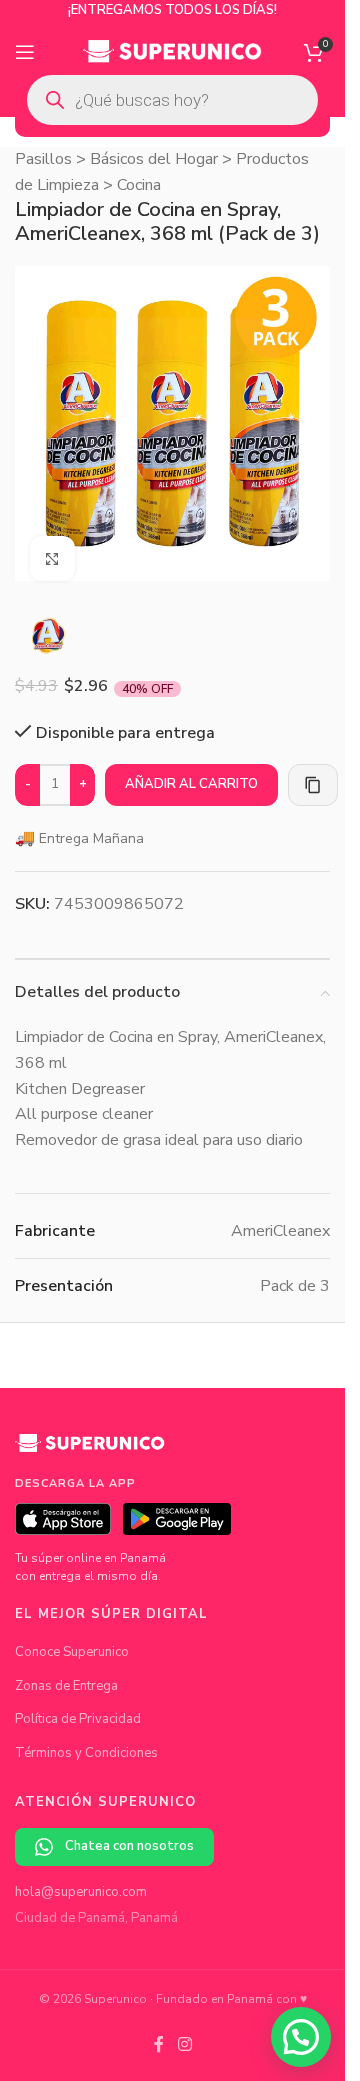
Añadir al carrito (191, 769)
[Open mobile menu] (25, 52)
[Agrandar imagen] (52, 543)
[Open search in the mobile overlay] (172, 100)
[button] (301, 2037)
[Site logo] (172, 51)
